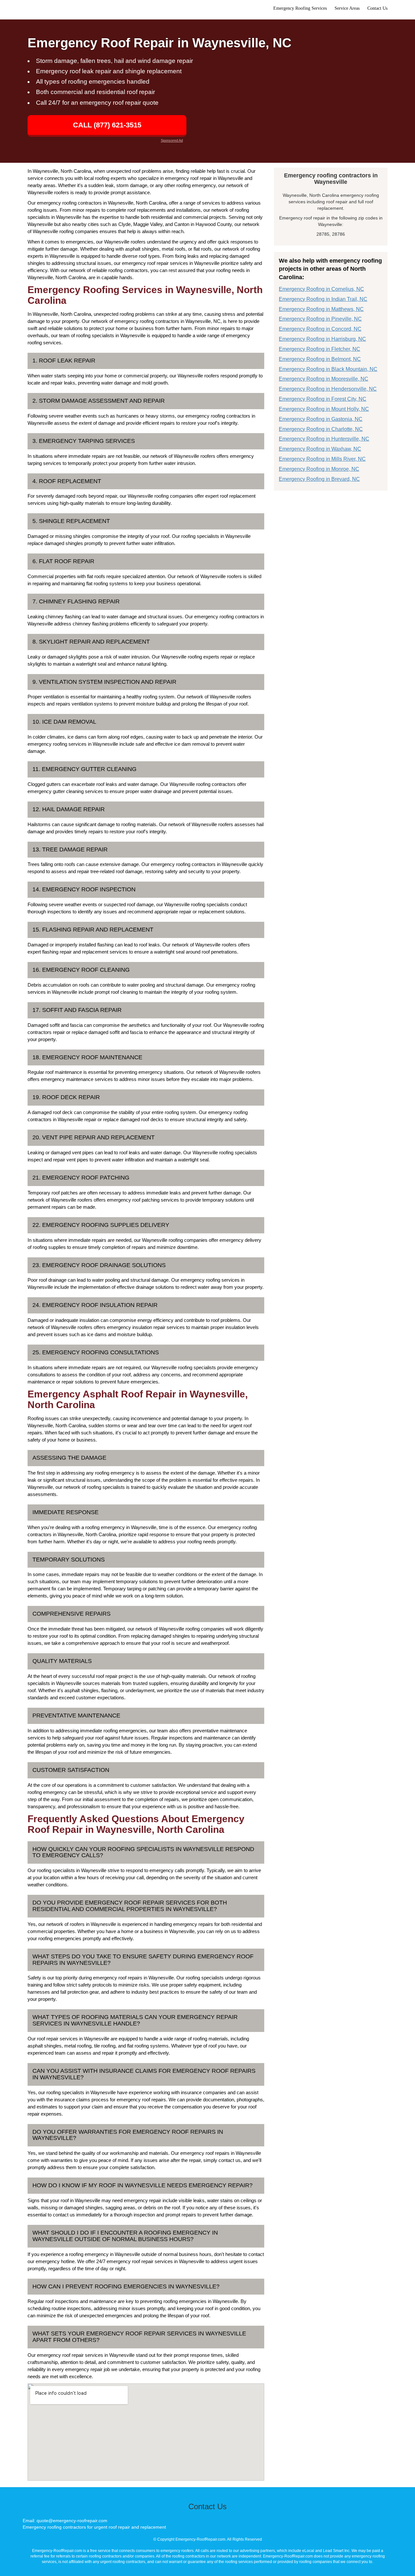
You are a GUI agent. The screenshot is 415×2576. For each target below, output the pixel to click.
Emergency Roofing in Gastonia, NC (321, 419)
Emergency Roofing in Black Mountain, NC (328, 369)
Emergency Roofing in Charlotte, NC (321, 429)
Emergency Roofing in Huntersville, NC (324, 439)
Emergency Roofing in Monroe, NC (319, 469)
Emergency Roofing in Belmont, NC (320, 359)
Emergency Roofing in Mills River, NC (322, 459)
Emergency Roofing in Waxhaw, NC (320, 449)
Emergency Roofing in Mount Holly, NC (324, 409)
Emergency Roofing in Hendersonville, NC (328, 389)
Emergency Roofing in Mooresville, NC (324, 379)
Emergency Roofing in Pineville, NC (320, 319)
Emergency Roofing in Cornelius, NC (321, 289)
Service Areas (347, 8)
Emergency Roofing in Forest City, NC (323, 399)
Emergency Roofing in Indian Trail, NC (323, 299)
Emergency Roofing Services (300, 8)
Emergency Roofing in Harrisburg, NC (322, 339)
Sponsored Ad (172, 140)
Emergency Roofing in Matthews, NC (321, 309)
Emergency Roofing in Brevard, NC (319, 479)
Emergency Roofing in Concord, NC (320, 329)
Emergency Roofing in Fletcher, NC (320, 349)
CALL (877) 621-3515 (107, 125)
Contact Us (377, 8)
